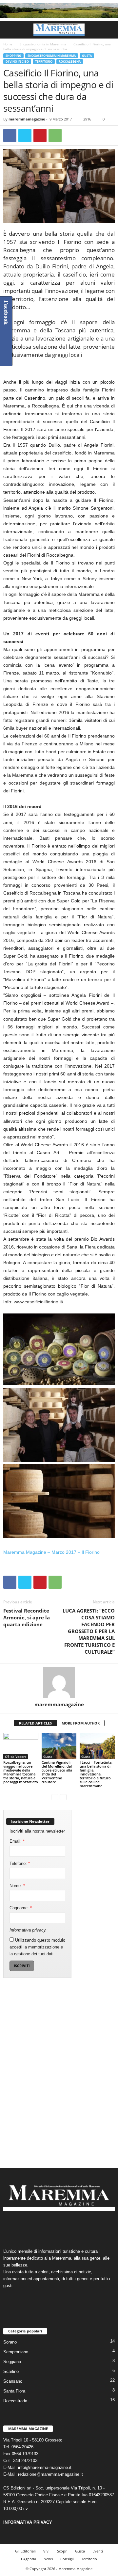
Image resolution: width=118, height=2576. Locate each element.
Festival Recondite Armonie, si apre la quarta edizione (27, 1617)
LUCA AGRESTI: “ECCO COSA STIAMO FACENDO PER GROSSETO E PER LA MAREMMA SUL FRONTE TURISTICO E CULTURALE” (89, 1631)
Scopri (62, 2551)
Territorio (44, 62)
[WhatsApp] (55, 135)
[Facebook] (10, 135)
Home (8, 44)
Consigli (67, 2559)
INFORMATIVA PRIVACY (28, 2522)
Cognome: (21, 1908)
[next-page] (63, 1797)
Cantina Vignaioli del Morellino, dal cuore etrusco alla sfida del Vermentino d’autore (57, 1772)
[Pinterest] (40, 135)
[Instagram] (53, 2227)
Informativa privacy (28, 1930)
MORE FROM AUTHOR (81, 1723)
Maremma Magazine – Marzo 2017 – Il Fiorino (51, 1552)
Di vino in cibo (17, 62)
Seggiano (12, 2362)
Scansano (13, 2381)
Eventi (98, 2551)
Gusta (87, 56)
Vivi (46, 2551)
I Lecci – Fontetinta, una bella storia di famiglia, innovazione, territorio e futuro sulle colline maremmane (96, 1774)
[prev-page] (55, 1797)
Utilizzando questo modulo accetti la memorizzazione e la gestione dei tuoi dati (37, 1947)
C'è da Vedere (16, 1757)
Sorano (10, 2342)
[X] (25, 135)
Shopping (13, 56)
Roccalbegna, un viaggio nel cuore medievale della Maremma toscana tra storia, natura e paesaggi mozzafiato (21, 1772)
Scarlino (11, 2371)
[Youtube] (79, 2227)
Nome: (17, 1886)
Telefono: (20, 1863)
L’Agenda (29, 2559)
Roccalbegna (70, 62)
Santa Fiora (14, 2391)
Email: (17, 1841)
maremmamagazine (27, 119)
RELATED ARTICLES (35, 1723)
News (48, 2559)
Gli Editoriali (25, 2551)
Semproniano (16, 2352)
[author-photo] (59, 1682)
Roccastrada (15, 2401)
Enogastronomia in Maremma (43, 44)
